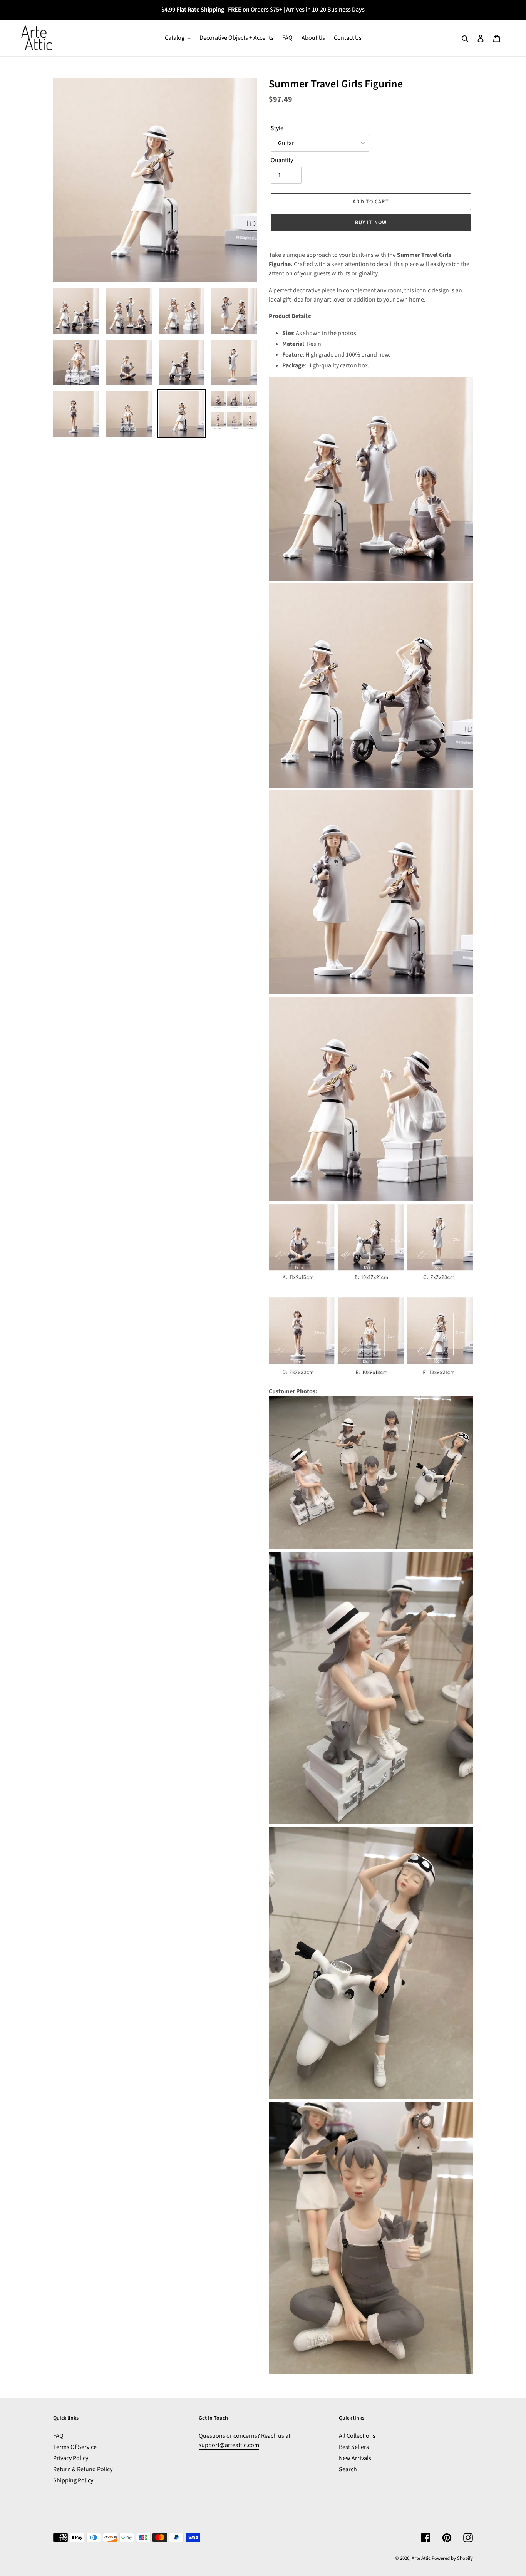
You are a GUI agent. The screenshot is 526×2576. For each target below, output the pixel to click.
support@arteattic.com (229, 2445)
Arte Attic (421, 2558)
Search (348, 2469)
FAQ (58, 2436)
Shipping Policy (73, 2480)
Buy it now (371, 223)
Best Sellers (354, 2447)
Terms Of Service (75, 2447)
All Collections (357, 2436)
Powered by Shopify (452, 2558)
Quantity (282, 160)
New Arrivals (355, 2458)
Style (277, 128)
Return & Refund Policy (83, 2469)
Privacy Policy (71, 2458)
